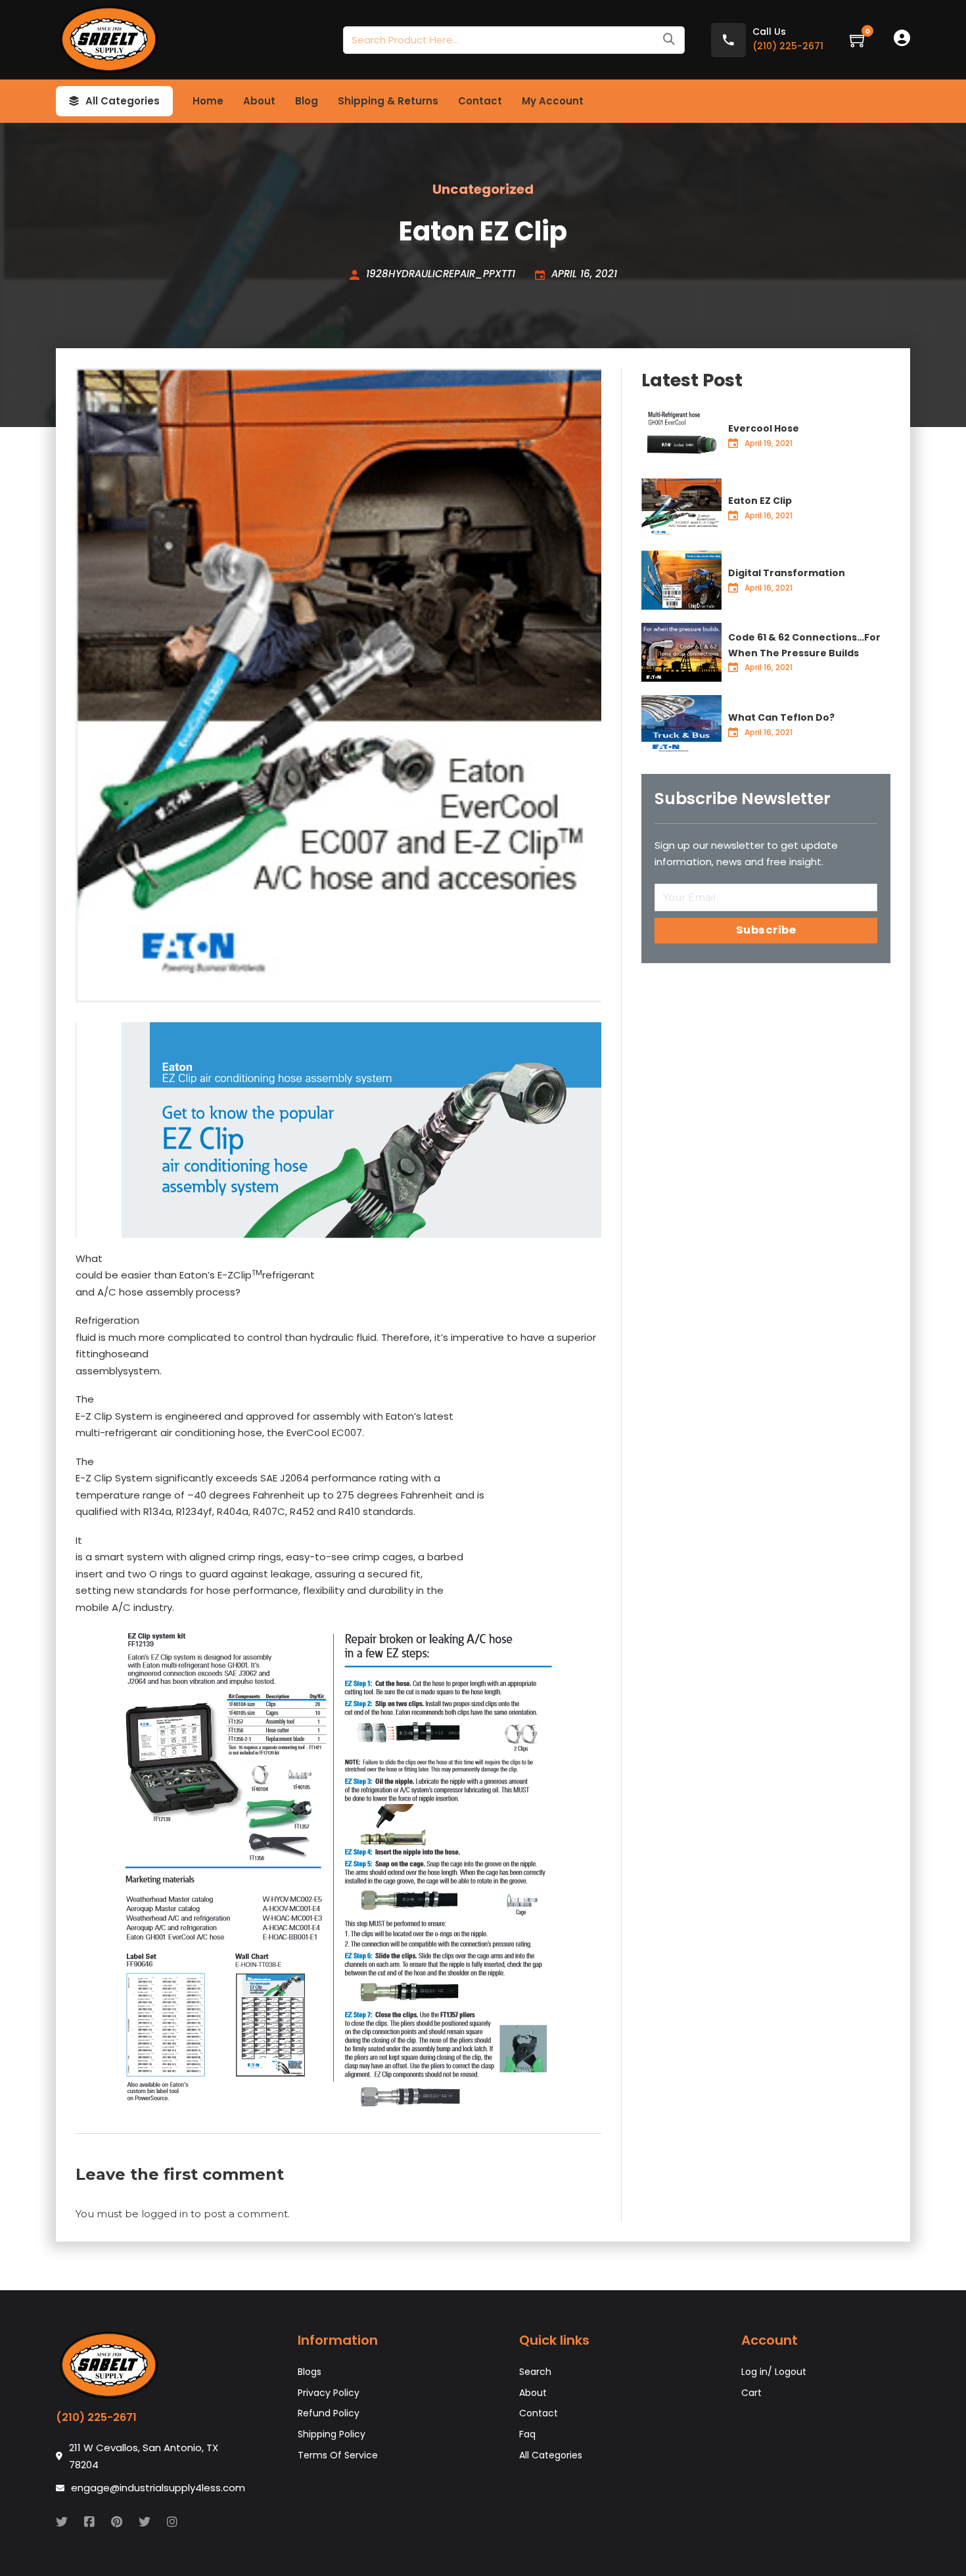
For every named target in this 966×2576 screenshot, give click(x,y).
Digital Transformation (787, 573)
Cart (751, 2393)
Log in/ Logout (774, 2372)
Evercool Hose (764, 428)
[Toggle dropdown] (74, 101)
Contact (480, 101)
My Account (553, 101)
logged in (165, 2214)
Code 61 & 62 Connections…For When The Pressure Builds (804, 645)
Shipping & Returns (388, 101)
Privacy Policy (329, 2393)
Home (208, 101)
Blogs (310, 2372)
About (259, 101)
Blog (307, 101)
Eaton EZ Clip (760, 501)
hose (250, 1433)
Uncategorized (483, 189)
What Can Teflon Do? (781, 717)
